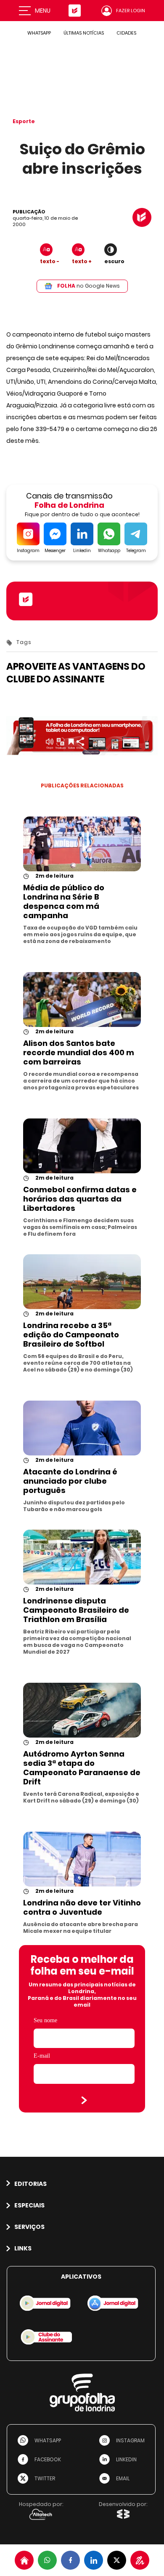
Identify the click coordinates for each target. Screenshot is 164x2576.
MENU (43, 11)
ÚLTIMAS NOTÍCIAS (84, 33)
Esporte (24, 121)
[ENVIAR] (84, 2100)
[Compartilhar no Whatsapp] (47, 2560)
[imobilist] (24, 2560)
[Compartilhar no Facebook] (70, 2560)
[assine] (140, 2560)
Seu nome (45, 2020)
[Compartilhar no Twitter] (117, 2560)
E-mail (42, 2056)
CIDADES (126, 33)
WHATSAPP (39, 33)
